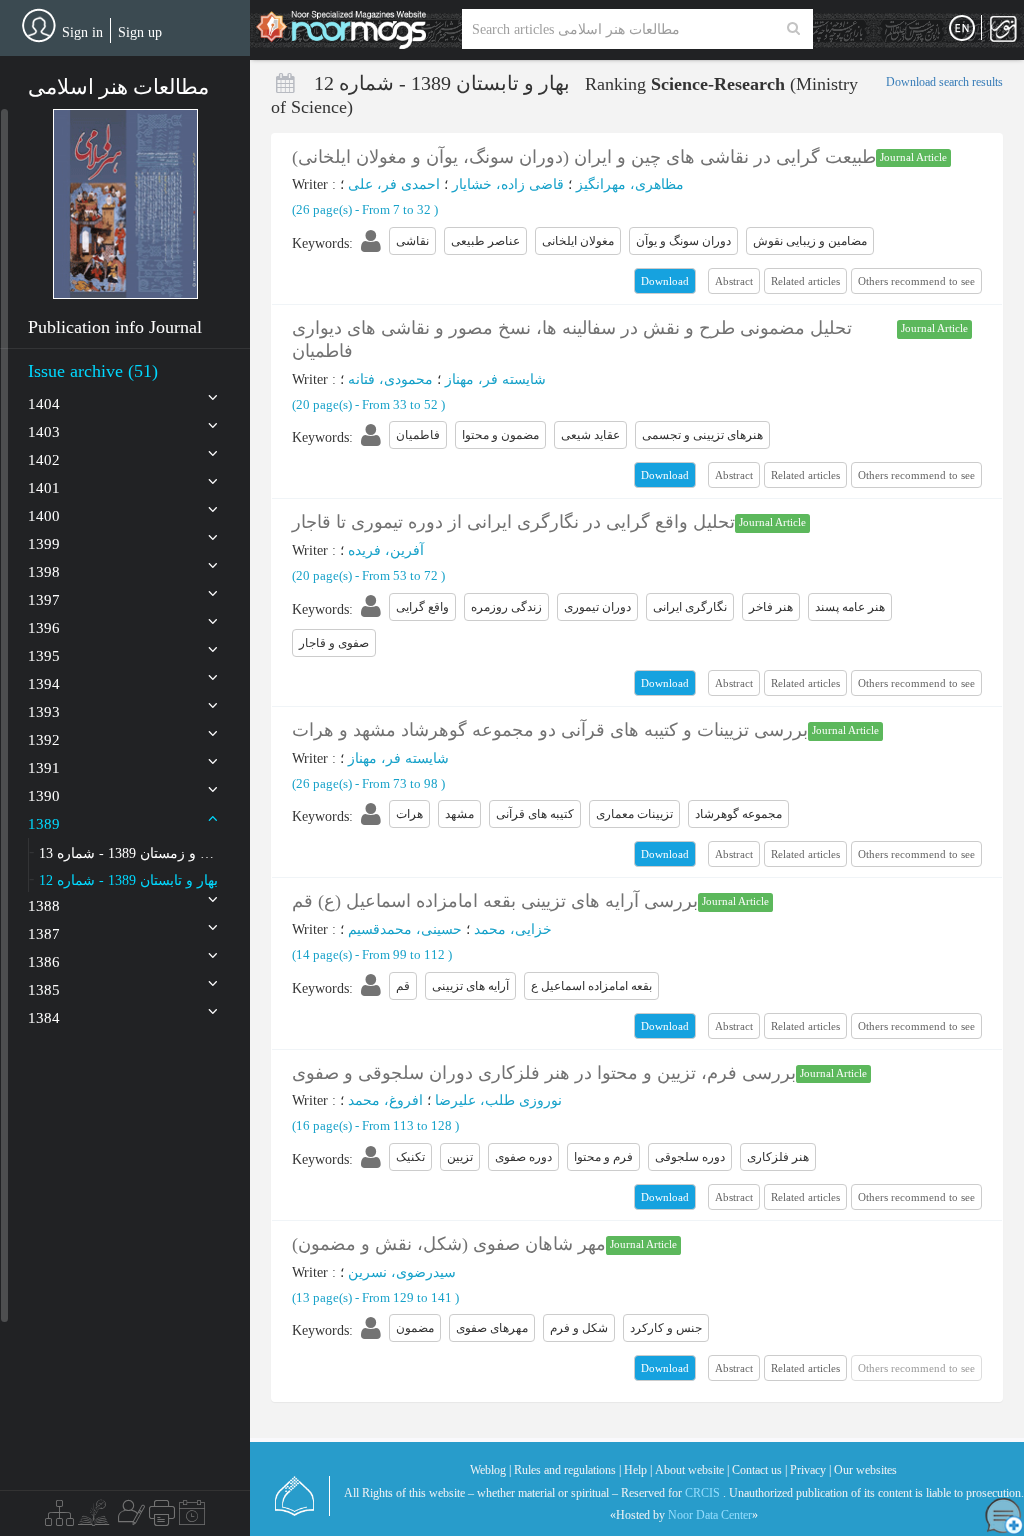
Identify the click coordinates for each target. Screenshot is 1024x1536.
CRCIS (702, 1493)
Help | (638, 1470)
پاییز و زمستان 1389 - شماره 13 (129, 853)
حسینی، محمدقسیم (405, 929)
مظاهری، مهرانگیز (630, 184)
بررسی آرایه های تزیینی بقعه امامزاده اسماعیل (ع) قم (495, 901)
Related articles (805, 281)
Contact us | (759, 1470)
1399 (44, 544)
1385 (44, 990)
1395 (44, 656)
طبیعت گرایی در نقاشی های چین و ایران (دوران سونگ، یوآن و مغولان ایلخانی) (584, 157)
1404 (44, 404)
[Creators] (129, 1518)
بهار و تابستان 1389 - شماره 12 (128, 880)
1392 (44, 740)
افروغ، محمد (385, 1100)
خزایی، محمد (513, 929)
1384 (44, 1018)
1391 (44, 768)
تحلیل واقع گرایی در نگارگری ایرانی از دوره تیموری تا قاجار (513, 522)
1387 (44, 934)
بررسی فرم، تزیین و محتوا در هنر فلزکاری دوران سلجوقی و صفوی (544, 1073)
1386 (44, 962)
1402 (44, 460)
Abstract (734, 281)
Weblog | (490, 1470)
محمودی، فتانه (390, 379)
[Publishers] (162, 1518)
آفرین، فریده (386, 550)
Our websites (865, 1470)
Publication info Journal (115, 327)
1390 (44, 796)
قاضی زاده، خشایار (508, 184)
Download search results (944, 82)
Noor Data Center (710, 1515)
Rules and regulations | (567, 1470)
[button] (125, 204)
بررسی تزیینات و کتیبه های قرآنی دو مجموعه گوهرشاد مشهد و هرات (550, 730)
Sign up (140, 32)
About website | (692, 1470)
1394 (44, 684)
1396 (44, 628)
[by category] (59, 1518)
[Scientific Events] (192, 1518)
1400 (44, 516)
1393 (44, 712)
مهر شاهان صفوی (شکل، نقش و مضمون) (449, 1244)
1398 (44, 572)
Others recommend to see (916, 281)
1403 (44, 432)
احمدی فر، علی (394, 184)
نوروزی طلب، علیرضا (498, 1100)
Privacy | (810, 1470)
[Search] (793, 29)
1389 (44, 824)
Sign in (82, 32)
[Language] (962, 29)
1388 (44, 906)
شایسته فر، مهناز (495, 379)
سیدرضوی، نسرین (402, 1272)
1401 (44, 488)
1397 (44, 600)
